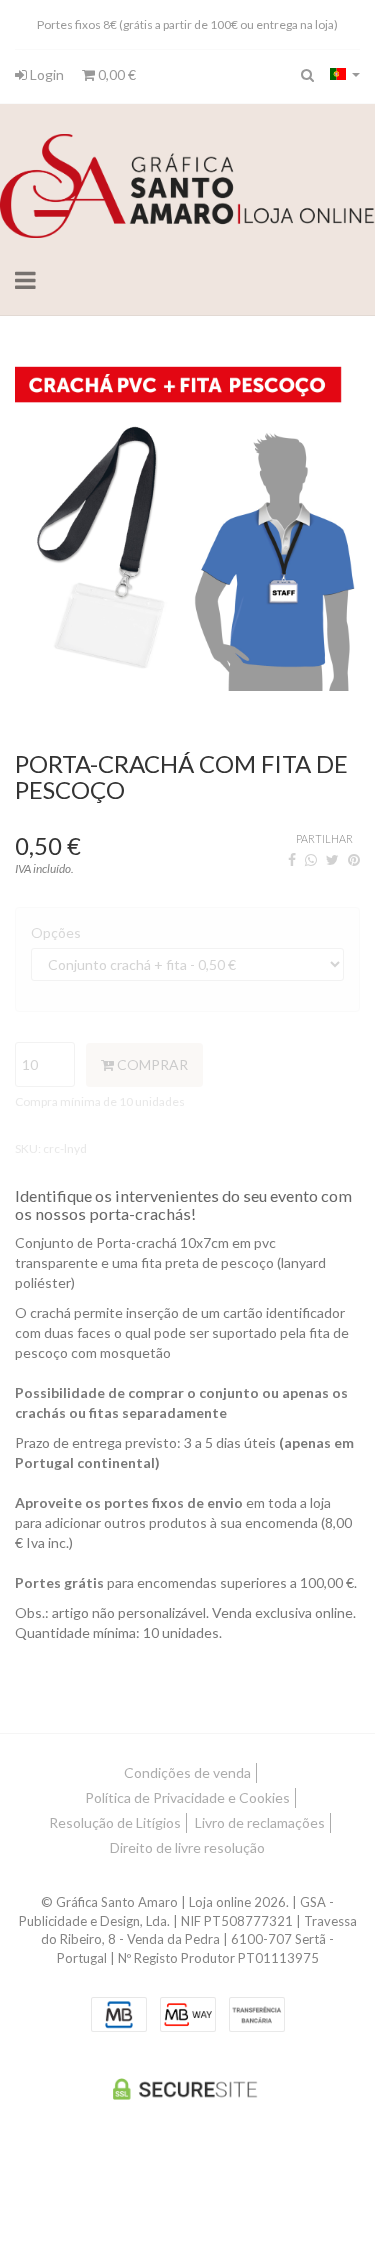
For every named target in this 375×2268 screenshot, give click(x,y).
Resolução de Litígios (115, 1822)
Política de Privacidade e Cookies (187, 1797)
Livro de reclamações (260, 1822)
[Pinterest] (354, 859)
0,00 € (115, 74)
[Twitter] (332, 859)
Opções (56, 932)
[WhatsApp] (311, 859)
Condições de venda (187, 1772)
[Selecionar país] (345, 74)
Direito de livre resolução (187, 1847)
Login (45, 74)
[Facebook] (292, 859)
